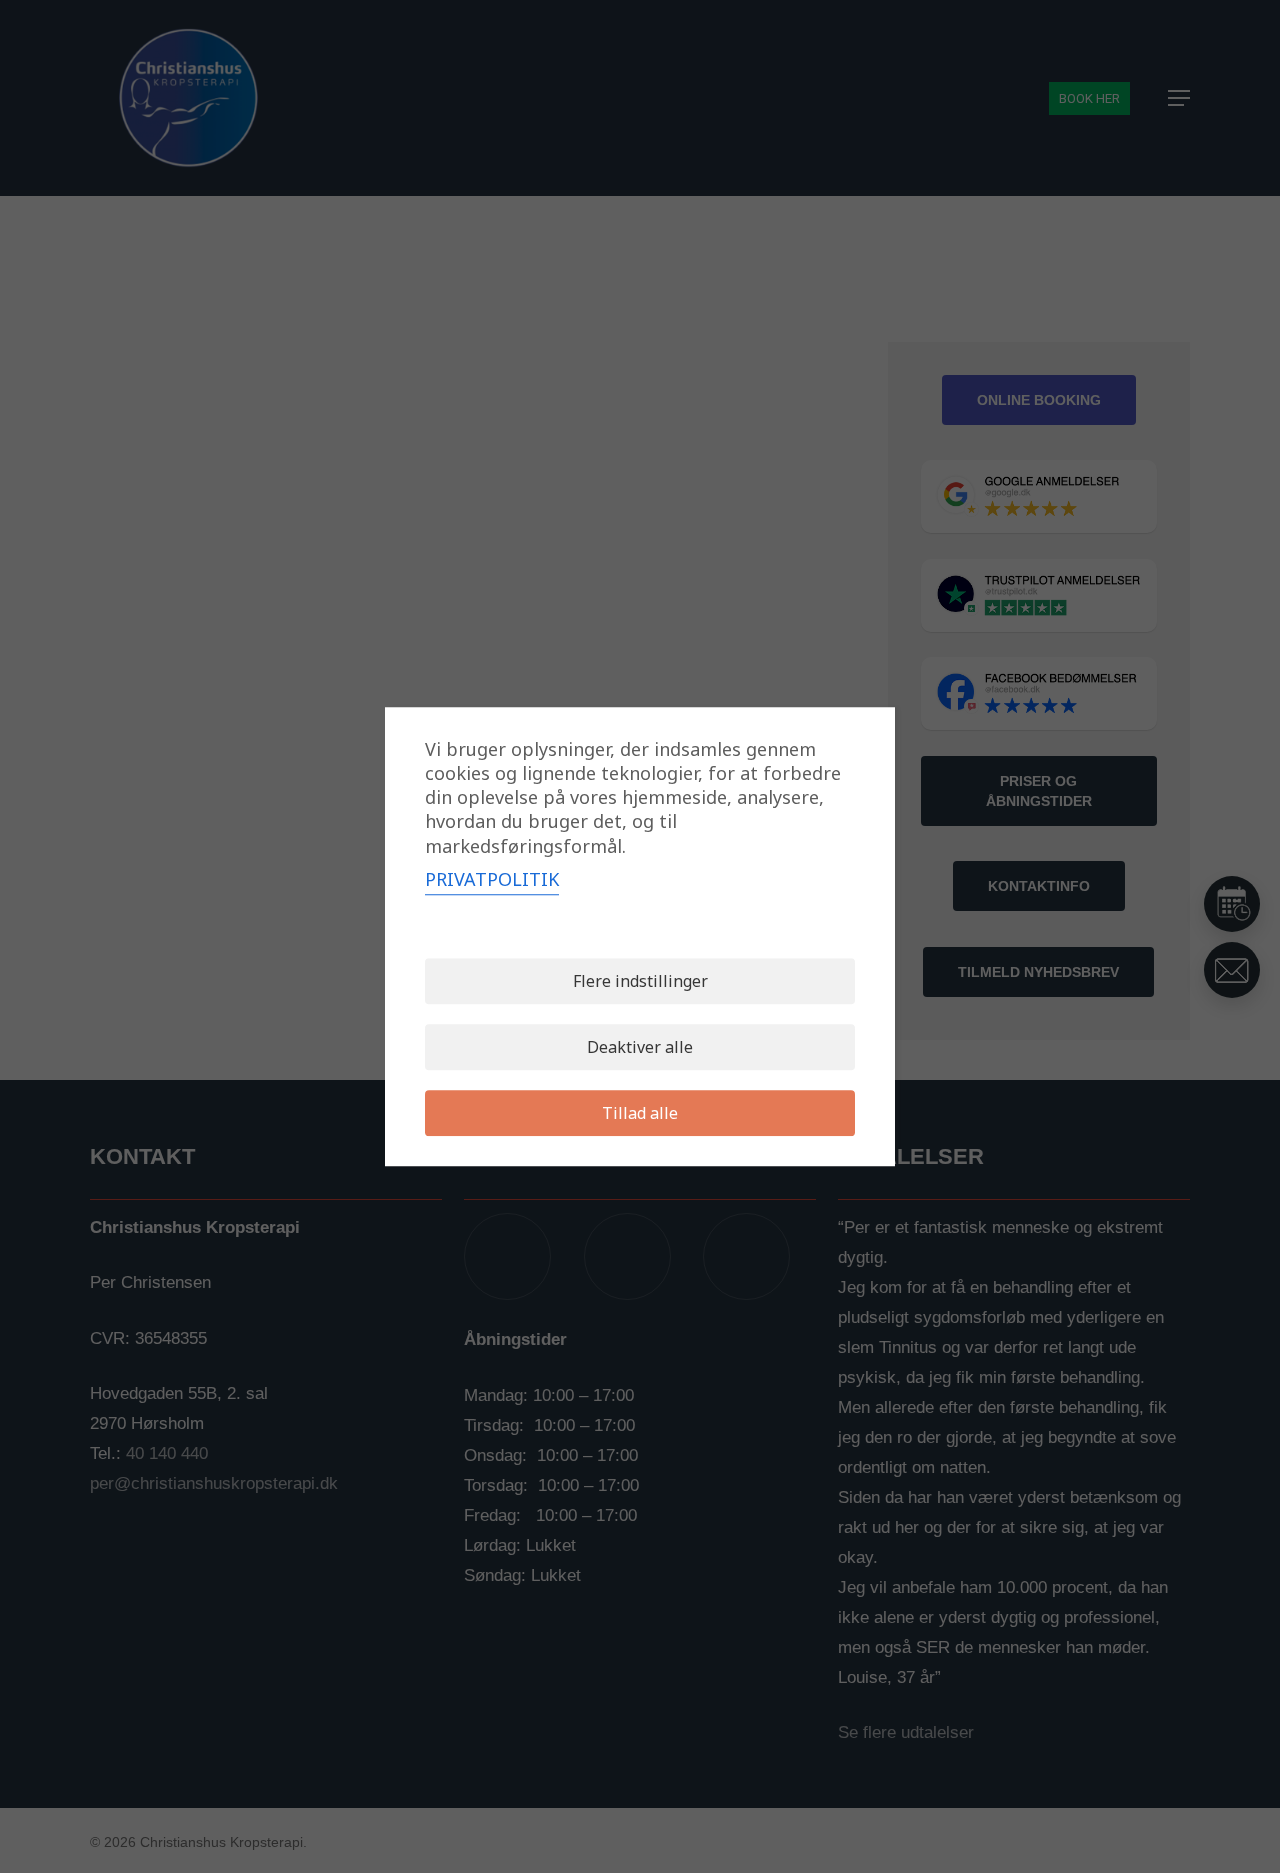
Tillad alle (640, 1113)
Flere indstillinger (640, 981)
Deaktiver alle (640, 1047)
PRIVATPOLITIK (492, 879)
